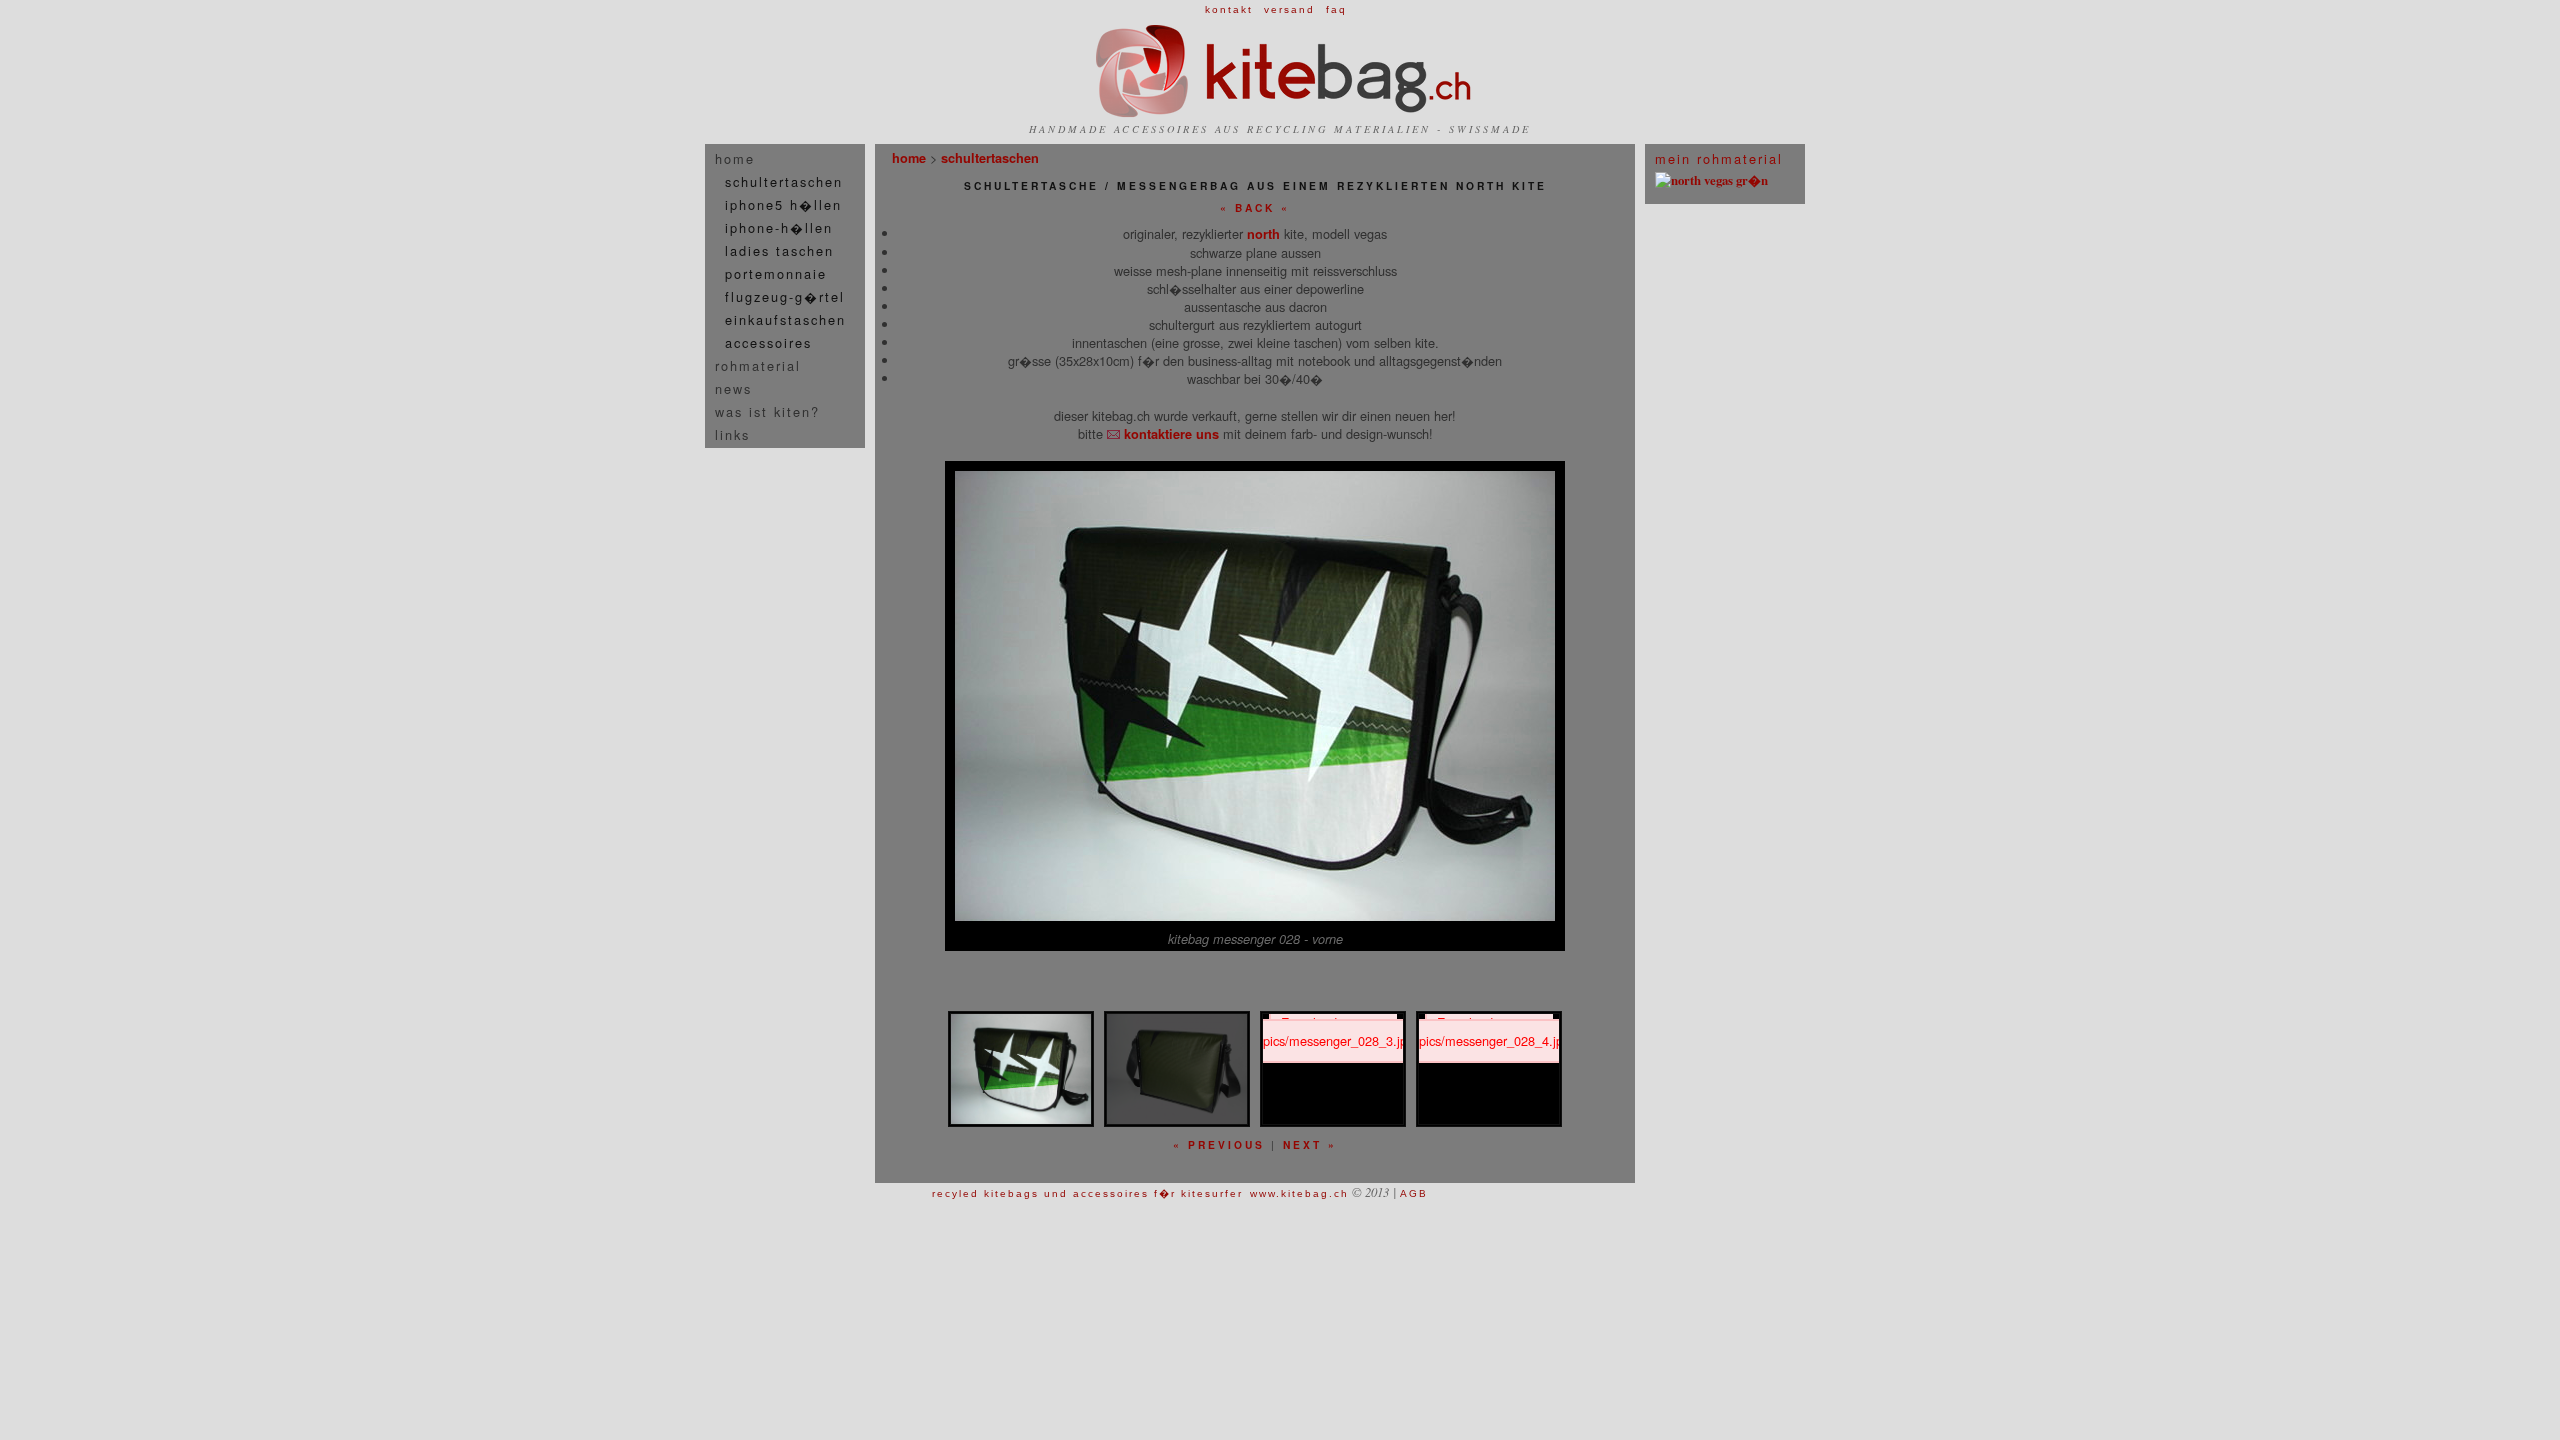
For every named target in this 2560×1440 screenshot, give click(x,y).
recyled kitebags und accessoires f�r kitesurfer (1087, 1193)
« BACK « (1255, 207)
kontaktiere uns (1169, 434)
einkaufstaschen (785, 319)
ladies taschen (779, 250)
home (735, 158)
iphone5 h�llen (783, 204)
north (1263, 234)
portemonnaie (776, 273)
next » (1310, 1144)
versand (1289, 9)
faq (1336, 9)
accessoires (768, 342)
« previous (1219, 1144)
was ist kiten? (767, 411)
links (732, 434)
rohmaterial (758, 365)
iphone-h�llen (779, 227)
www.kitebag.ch (1299, 1193)
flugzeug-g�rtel (785, 296)
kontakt (1229, 9)
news (733, 388)
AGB (1414, 1193)
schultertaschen (784, 181)
